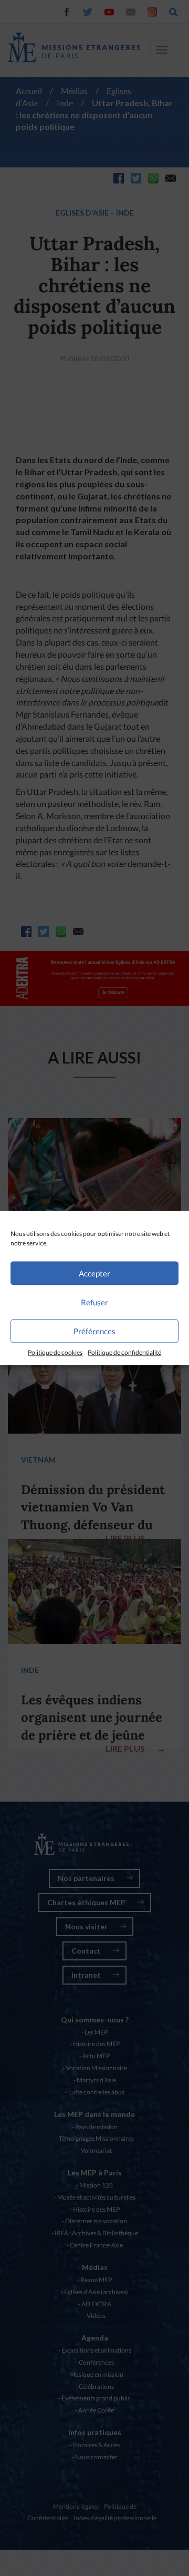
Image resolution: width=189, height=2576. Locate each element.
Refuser (94, 1302)
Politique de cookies (55, 1352)
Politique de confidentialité (124, 1352)
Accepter (94, 1273)
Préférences (94, 1331)
